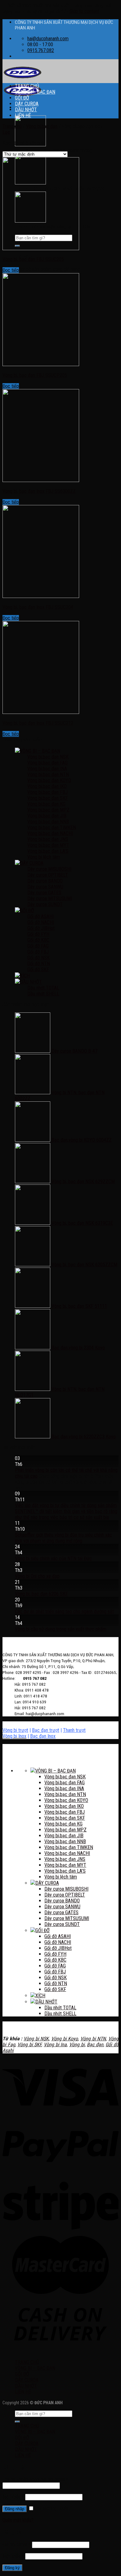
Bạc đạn (95, 2045)
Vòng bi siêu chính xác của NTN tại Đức (53, 1558)
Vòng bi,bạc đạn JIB (47, 816)
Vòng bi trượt (15, 1730)
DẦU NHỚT (26, 110)
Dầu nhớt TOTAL (43, 988)
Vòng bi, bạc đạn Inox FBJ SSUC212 (38, 723)
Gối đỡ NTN (39, 964)
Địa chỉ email (17, 2545)
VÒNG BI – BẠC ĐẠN (35, 92)
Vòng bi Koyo (65, 2039)
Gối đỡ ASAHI (40, 916)
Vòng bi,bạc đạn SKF (48, 798)
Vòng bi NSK (36, 2039)
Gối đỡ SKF (38, 969)
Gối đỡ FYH (38, 934)
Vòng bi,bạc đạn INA (47, 769)
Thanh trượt (74, 1730)
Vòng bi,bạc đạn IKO (47, 786)
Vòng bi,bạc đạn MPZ (48, 810)
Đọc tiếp (11, 270)
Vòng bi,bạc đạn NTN (48, 775)
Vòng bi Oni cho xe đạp (37, 1576)
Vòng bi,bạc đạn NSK (48, 757)
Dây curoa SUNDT (45, 904)
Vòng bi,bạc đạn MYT (48, 845)
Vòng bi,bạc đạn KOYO (49, 780)
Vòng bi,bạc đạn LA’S (48, 851)
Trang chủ (12, 126)
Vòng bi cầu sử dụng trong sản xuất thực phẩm (61, 1629)
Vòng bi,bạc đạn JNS (48, 839)
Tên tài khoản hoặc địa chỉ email (35, 2479)
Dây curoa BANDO (45, 881)
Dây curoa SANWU (45, 887)
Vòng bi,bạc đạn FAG (47, 763)
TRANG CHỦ (27, 86)
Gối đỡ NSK (38, 958)
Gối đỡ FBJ (38, 952)
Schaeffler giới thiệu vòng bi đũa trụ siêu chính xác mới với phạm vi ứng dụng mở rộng (63, 1538)
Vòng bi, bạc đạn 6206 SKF (41, 1594)
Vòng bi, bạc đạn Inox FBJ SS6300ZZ (39, 491)
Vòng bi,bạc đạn (42, 126)
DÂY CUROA (27, 104)
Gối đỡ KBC (38, 940)
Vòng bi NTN (93, 2039)
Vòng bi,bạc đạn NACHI (50, 833)
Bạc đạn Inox (43, 1736)
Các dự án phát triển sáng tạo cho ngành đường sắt (64, 1611)
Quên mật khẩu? (18, 2520)
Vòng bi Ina (55, 2045)
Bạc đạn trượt (46, 1730)
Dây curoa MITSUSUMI (50, 899)
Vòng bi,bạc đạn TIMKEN (52, 828)
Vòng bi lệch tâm (44, 857)
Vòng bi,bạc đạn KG (46, 804)
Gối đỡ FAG (38, 946)
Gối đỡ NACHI (41, 922)
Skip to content (84, 11)
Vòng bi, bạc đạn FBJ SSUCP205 (35, 375)
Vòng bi (77, 2045)
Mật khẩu (13, 2497)
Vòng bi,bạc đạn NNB (48, 822)
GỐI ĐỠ (22, 98)
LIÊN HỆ (23, 115)
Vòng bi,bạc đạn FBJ (47, 792)
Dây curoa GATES (44, 893)
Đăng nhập (15, 2509)
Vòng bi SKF (29, 2045)
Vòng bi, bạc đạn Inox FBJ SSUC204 (38, 607)
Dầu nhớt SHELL (43, 994)
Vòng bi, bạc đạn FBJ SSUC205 (33, 259)
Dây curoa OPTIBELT (48, 875)
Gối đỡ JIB (37, 928)
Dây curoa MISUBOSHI (49, 869)
